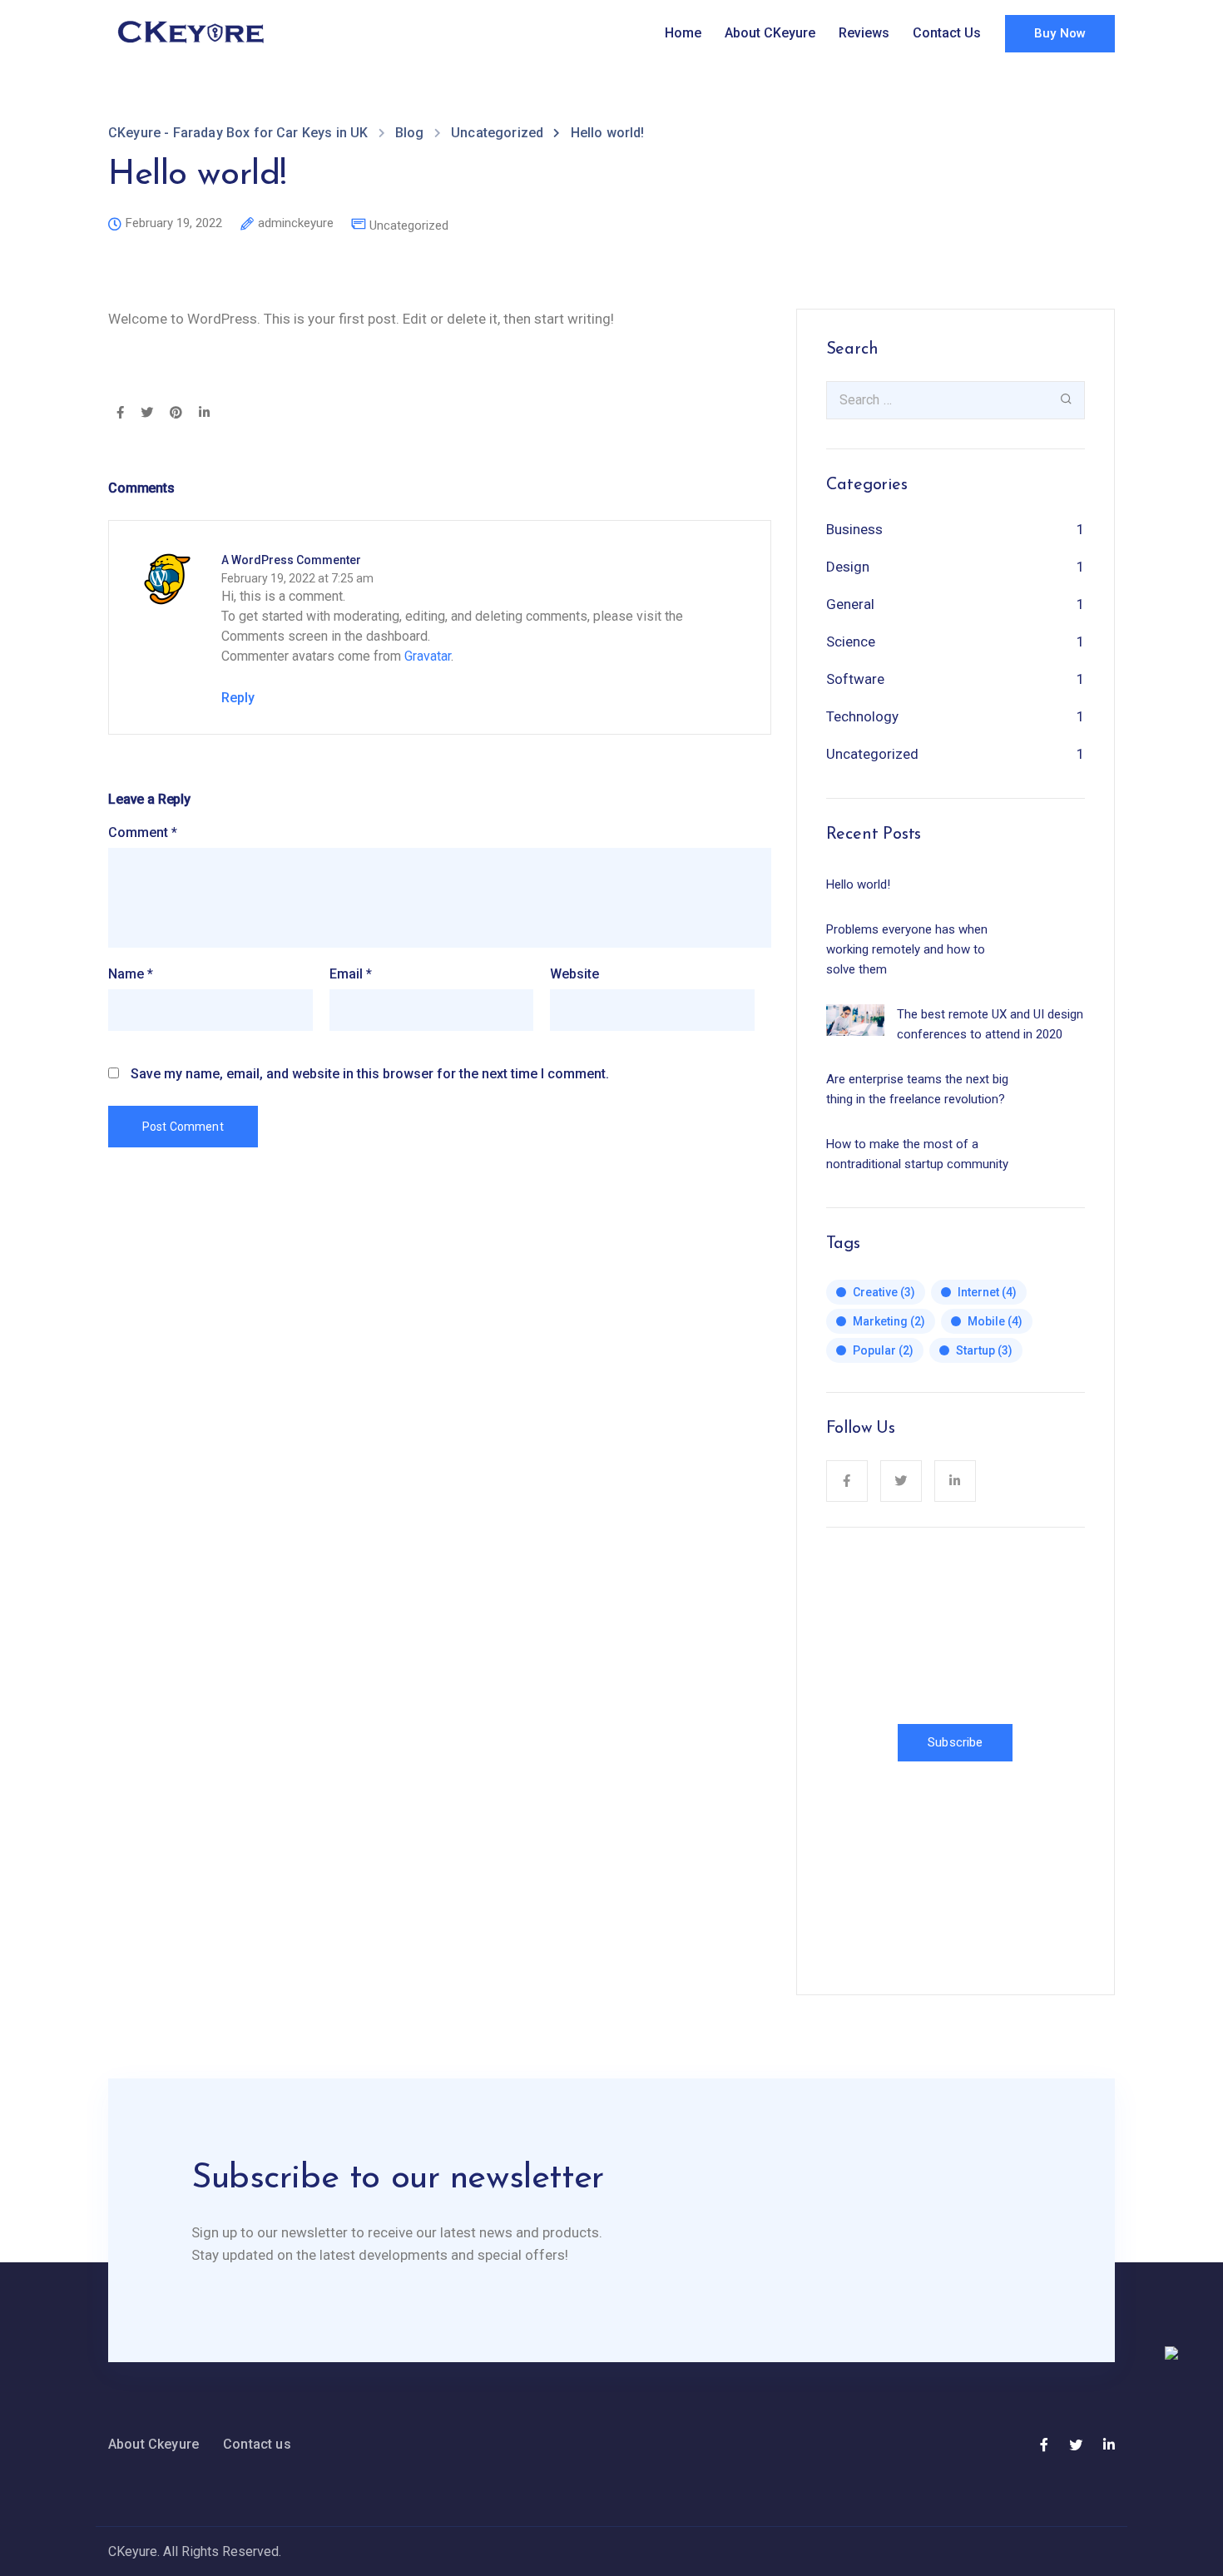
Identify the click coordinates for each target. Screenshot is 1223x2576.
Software (855, 679)
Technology (862, 716)
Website (574, 974)
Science (851, 642)
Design (848, 567)
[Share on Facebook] (120, 414)
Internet (987, 1292)
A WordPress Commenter (291, 560)
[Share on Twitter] (147, 414)
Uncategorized (409, 226)
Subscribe (955, 1742)
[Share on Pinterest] (176, 414)
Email (351, 974)
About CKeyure (770, 33)
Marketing (889, 1321)
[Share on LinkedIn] (204, 414)
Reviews (864, 33)
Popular (883, 1350)
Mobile (995, 1321)
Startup (984, 1350)
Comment (143, 833)
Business (854, 529)
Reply (238, 698)
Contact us (257, 2444)
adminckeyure (296, 224)
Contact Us (947, 33)
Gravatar (428, 656)
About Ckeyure (153, 2444)
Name (131, 974)
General (850, 604)
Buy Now (1060, 33)
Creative (884, 1292)
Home (683, 33)
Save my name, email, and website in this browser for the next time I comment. (370, 1074)
